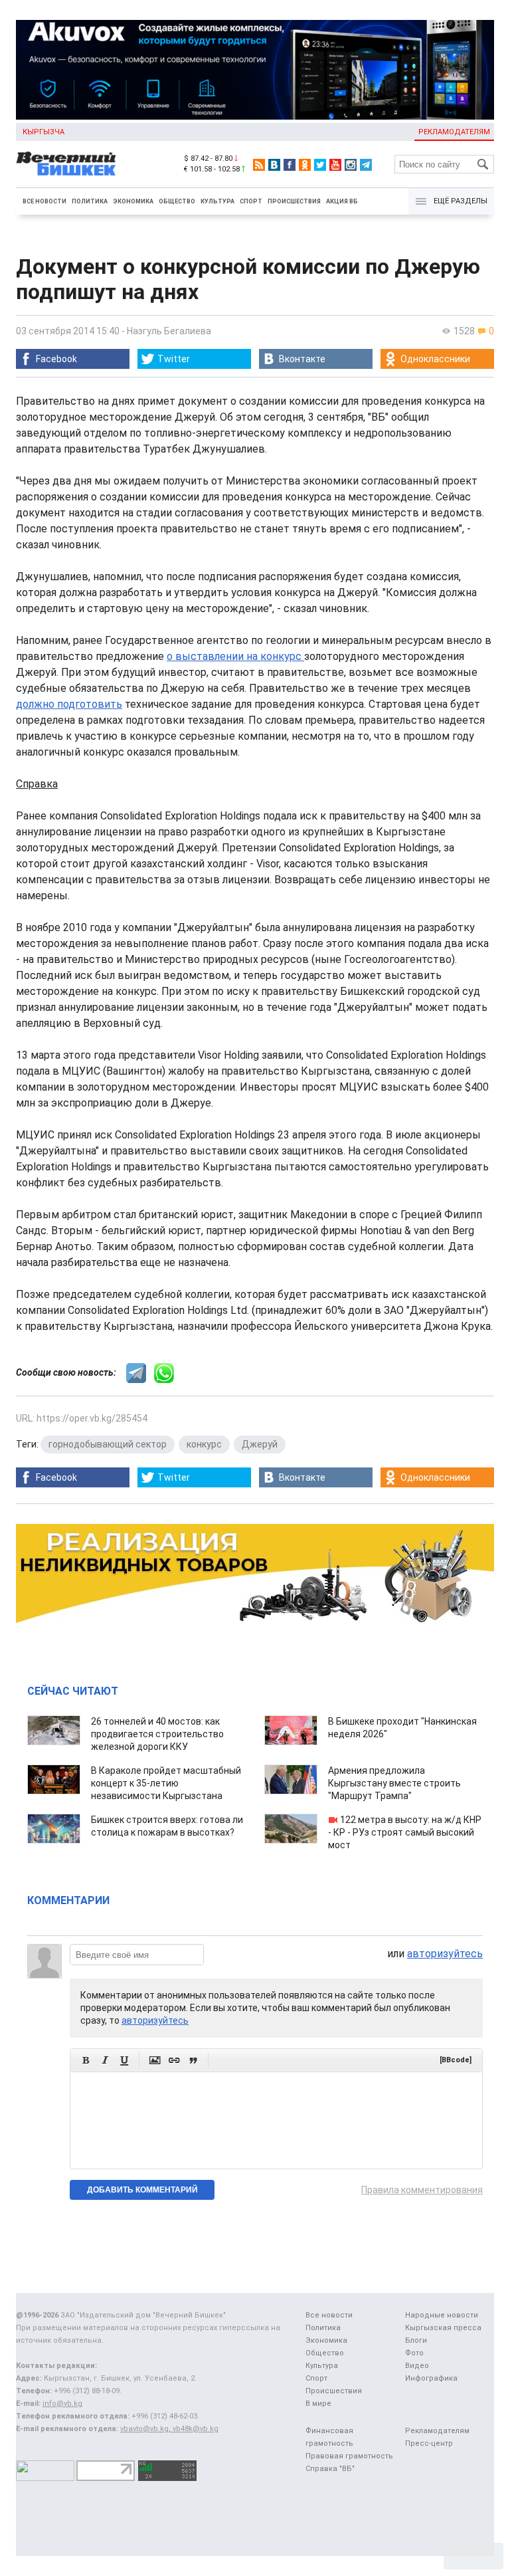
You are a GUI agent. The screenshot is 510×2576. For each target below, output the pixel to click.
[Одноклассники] (305, 165)
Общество (177, 201)
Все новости (44, 201)
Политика (90, 201)
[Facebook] (290, 165)
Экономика (133, 201)
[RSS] (259, 165)
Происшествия (294, 201)
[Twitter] (320, 165)
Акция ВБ (342, 201)
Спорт (251, 201)
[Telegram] (366, 165)
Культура (217, 201)
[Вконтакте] (274, 165)
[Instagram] (351, 165)
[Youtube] (335, 165)
